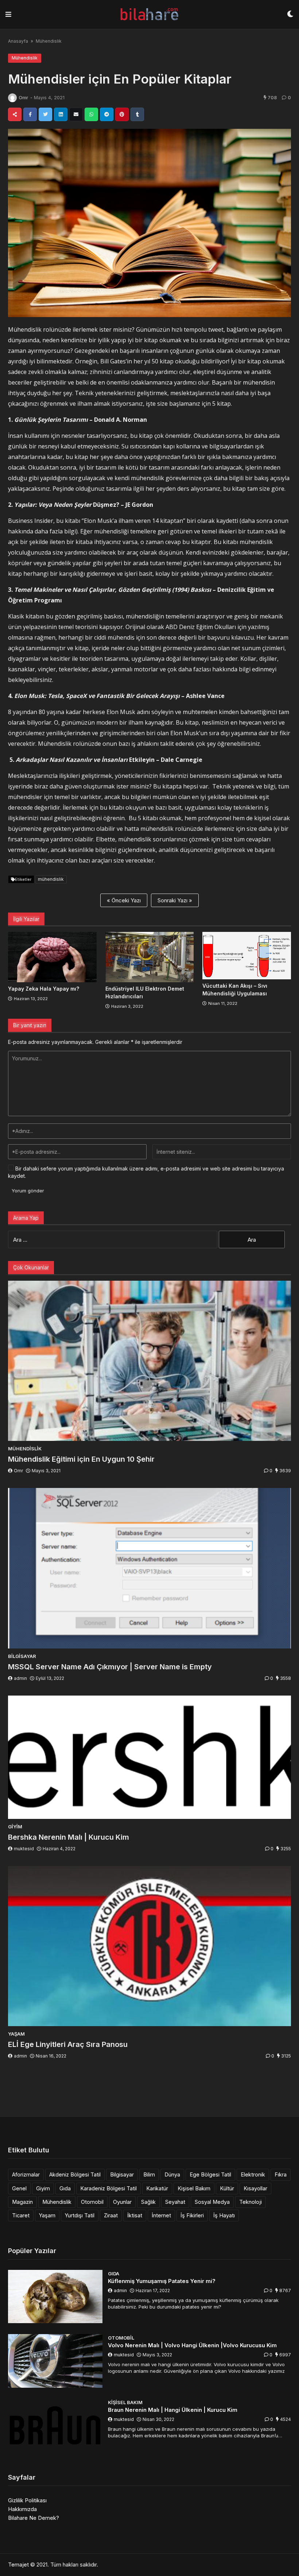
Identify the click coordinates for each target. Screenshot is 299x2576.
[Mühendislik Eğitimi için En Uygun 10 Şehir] (149, 1361)
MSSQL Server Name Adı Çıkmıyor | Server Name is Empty (110, 1667)
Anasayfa (18, 41)
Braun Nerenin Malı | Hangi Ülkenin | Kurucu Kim (173, 2410)
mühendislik (51, 879)
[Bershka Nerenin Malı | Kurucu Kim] (149, 1757)
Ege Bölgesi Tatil (210, 2174)
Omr (23, 98)
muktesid (24, 1849)
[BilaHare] (149, 14)
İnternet (161, 2215)
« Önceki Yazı (124, 900)
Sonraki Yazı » (175, 900)
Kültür (227, 2188)
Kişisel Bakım (194, 2188)
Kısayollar (255, 2188)
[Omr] (12, 98)
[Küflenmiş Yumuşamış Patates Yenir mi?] (55, 2297)
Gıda (65, 2188)
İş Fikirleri (192, 2215)
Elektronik (253, 2174)
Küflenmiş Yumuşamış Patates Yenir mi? (162, 2281)
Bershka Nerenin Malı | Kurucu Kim (69, 1837)
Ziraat (111, 2215)
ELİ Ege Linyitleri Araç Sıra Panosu (68, 2044)
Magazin (22, 2202)
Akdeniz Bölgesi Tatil (75, 2174)
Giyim (43, 2188)
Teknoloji (251, 2202)
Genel (19, 2188)
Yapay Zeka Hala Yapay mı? (44, 989)
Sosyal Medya (212, 2202)
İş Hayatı (224, 2215)
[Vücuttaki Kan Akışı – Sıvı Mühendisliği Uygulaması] (247, 955)
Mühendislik (49, 41)
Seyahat (175, 2202)
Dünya (172, 2174)
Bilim (149, 2174)
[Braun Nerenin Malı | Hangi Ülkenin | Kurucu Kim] (55, 2425)
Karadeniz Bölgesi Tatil (108, 2188)
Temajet (18, 2565)
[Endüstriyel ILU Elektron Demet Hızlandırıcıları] (150, 957)
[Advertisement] (149, 2090)
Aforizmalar (26, 2174)
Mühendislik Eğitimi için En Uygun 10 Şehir (81, 1459)
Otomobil (92, 2202)
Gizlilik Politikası (27, 2500)
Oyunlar (122, 2202)
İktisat (135, 2215)
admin (20, 1678)
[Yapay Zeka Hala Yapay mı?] (52, 957)
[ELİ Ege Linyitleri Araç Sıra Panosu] (149, 1946)
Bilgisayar (122, 2174)
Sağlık (148, 2202)
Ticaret (21, 2215)
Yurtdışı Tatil (80, 2215)
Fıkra (281, 2174)
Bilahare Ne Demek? (34, 2518)
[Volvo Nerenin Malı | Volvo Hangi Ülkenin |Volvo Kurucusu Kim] (55, 2361)
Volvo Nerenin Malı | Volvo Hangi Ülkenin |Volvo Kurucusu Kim (192, 2345)
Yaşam (47, 2215)
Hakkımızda (22, 2509)
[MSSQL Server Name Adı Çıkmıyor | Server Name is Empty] (149, 1568)
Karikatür (157, 2188)
